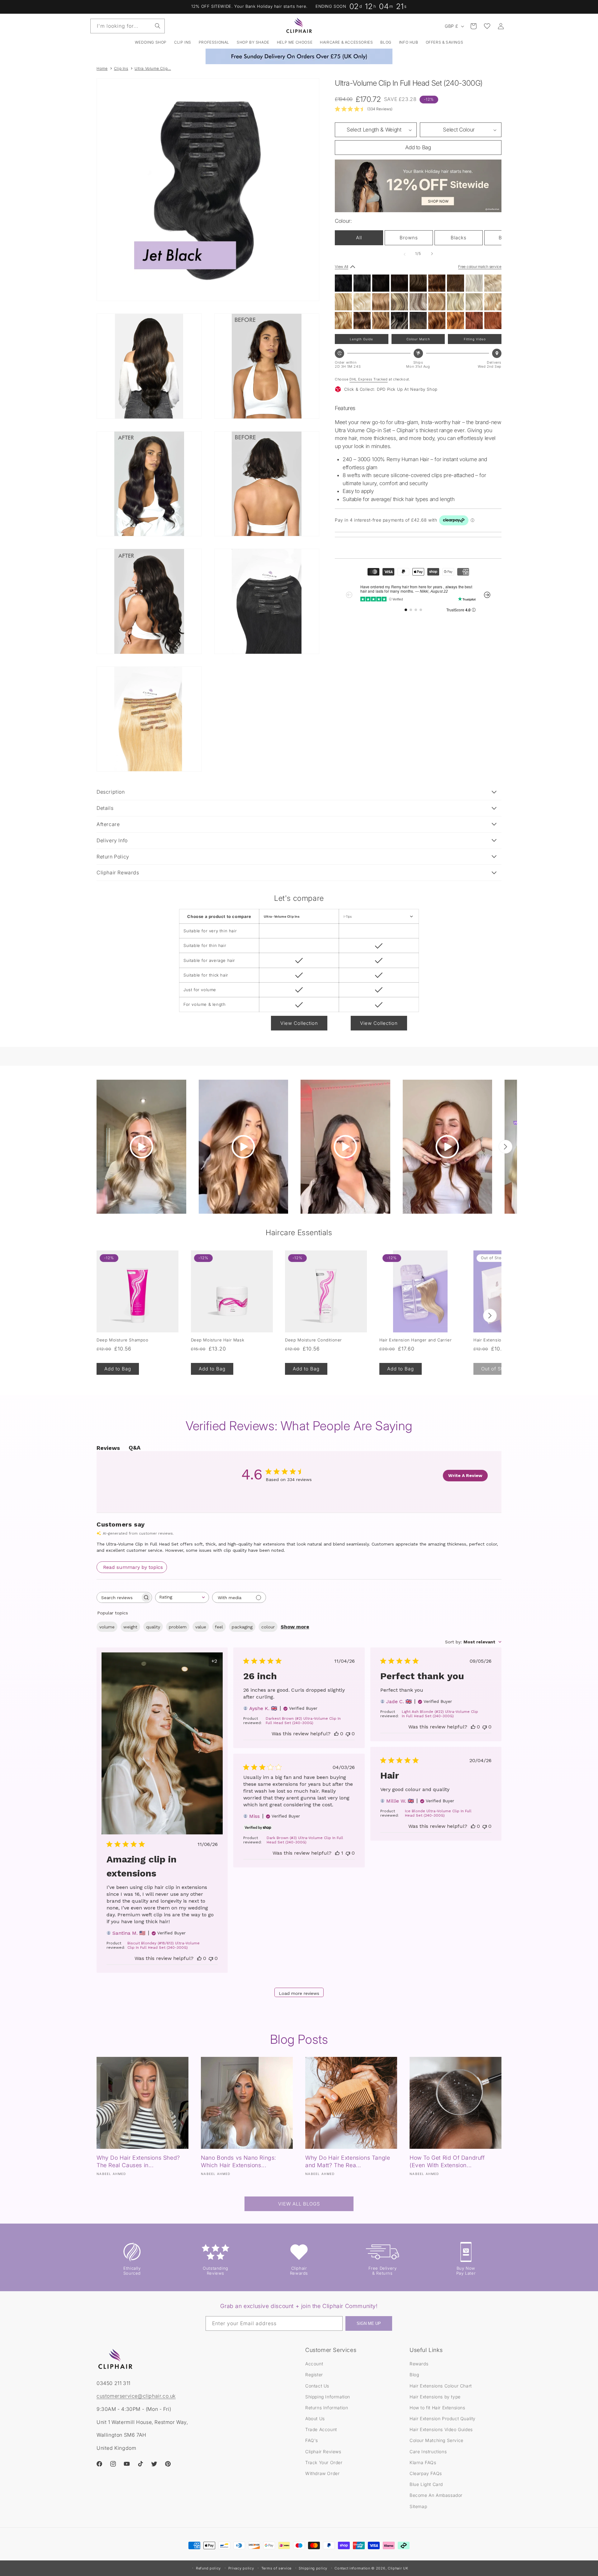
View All (342, 267)
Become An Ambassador (436, 2495)
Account (314, 2364)
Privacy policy (241, 2568)
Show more (295, 1627)
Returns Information (327, 2408)
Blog (414, 2375)
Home (102, 68)
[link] (364, 109)
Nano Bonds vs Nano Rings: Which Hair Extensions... (239, 2161)
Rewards (419, 2364)
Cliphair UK (398, 2568)
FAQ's (312, 2440)
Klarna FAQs (423, 2462)
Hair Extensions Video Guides (441, 2429)
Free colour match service (480, 267)
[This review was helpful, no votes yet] (199, 1958)
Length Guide (361, 339)
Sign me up (369, 2323)
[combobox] (128, 26)
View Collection (299, 1023)
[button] (183, 42)
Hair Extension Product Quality (443, 2418)
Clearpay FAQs (426, 2473)
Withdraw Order (322, 2473)
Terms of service (276, 2568)
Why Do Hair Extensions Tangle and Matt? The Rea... (348, 2161)
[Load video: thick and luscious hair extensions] (244, 1147)
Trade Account (321, 2429)
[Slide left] (405, 254)
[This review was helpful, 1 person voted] (337, 1853)
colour (268, 1627)
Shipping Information (328, 2397)
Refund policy (208, 2568)
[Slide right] (432, 254)
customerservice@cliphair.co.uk (136, 2396)
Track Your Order (324, 2462)
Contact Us (317, 2386)
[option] (343, 283)
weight (130, 1627)
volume (107, 1627)
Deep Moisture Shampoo (123, 1340)
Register (314, 2375)
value (201, 1627)
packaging (242, 1627)
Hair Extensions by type (435, 2397)
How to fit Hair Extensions (437, 2408)
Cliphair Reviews (323, 2452)
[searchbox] (119, 1597)
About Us (315, 2418)
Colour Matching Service (437, 2440)
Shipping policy (313, 2568)
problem (178, 1627)
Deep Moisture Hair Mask (218, 1340)
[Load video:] (141, 1147)
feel (219, 1627)
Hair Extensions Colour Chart (441, 2386)
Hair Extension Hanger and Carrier (416, 1340)
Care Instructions (428, 2452)
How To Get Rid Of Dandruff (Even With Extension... (447, 2161)
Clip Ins (121, 68)
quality (153, 1627)
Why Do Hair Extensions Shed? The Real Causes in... (138, 2161)
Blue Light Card (426, 2484)
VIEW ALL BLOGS (299, 2204)
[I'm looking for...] (158, 26)
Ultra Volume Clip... (153, 68)
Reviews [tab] (108, 1448)
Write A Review (465, 1475)
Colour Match (418, 339)
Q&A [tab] (135, 1448)
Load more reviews (299, 1993)
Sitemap (418, 2506)
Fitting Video (475, 339)
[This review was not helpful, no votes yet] (211, 1958)
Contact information (352, 2568)
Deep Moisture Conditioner (313, 1340)
